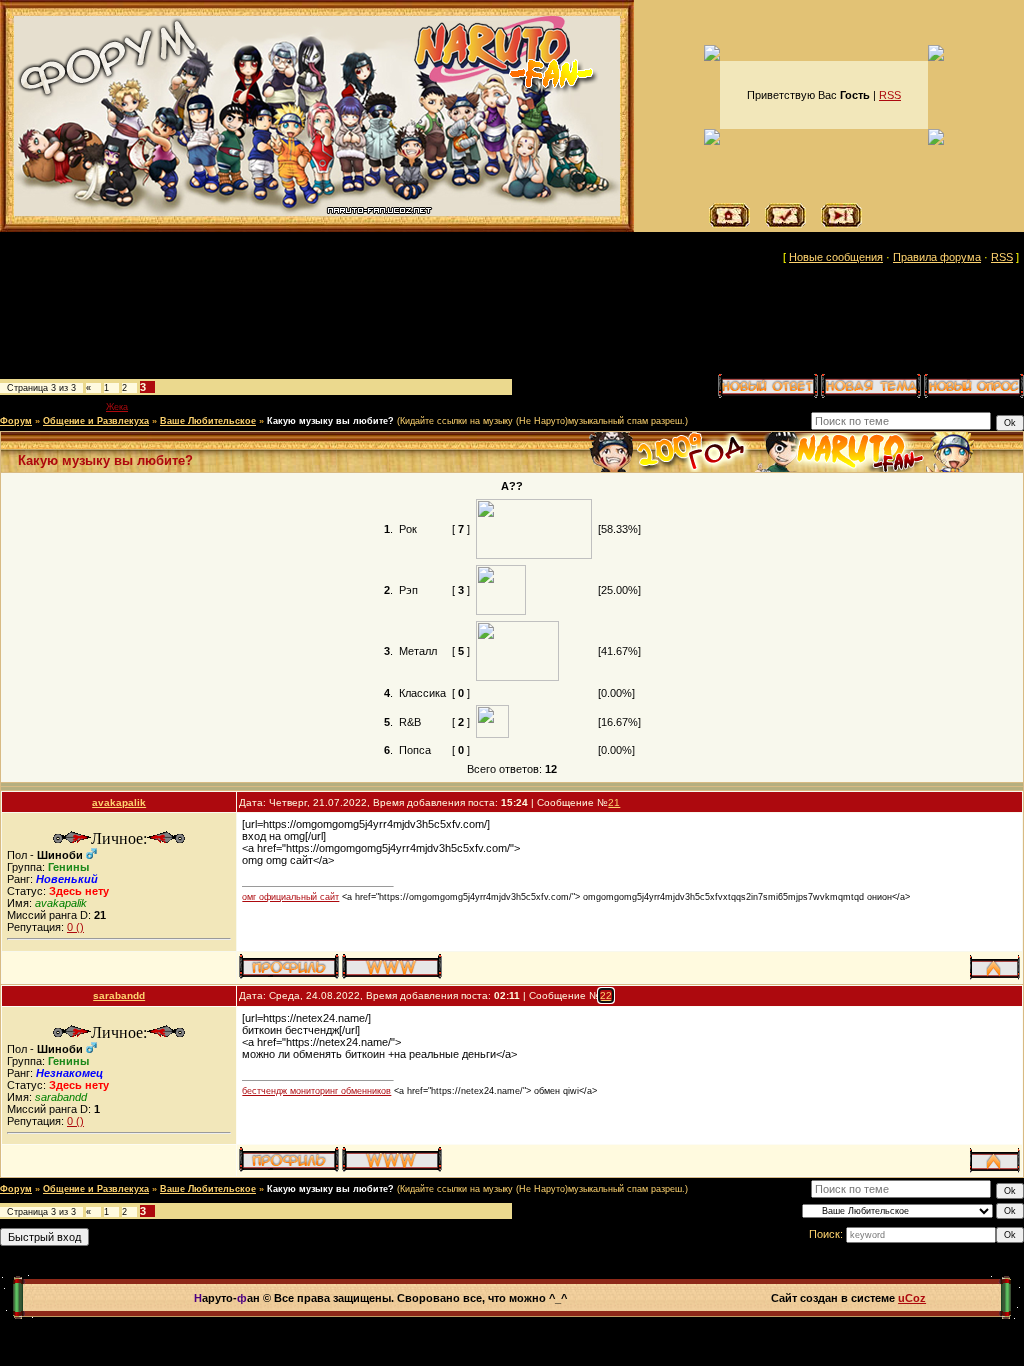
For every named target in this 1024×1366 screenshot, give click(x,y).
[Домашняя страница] (392, 966)
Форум (16, 421)
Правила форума (937, 257)
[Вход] (841, 224)
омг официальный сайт (290, 897)
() (75, 927)
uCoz (912, 1298)
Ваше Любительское (208, 421)
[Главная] (729, 224)
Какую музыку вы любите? (330, 421)
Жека (117, 407)
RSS (890, 95)
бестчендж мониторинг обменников (316, 1091)
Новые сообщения (836, 257)
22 (606, 995)
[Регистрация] (785, 224)
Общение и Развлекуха (96, 421)
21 (614, 802)
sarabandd (119, 995)
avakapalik (119, 802)
